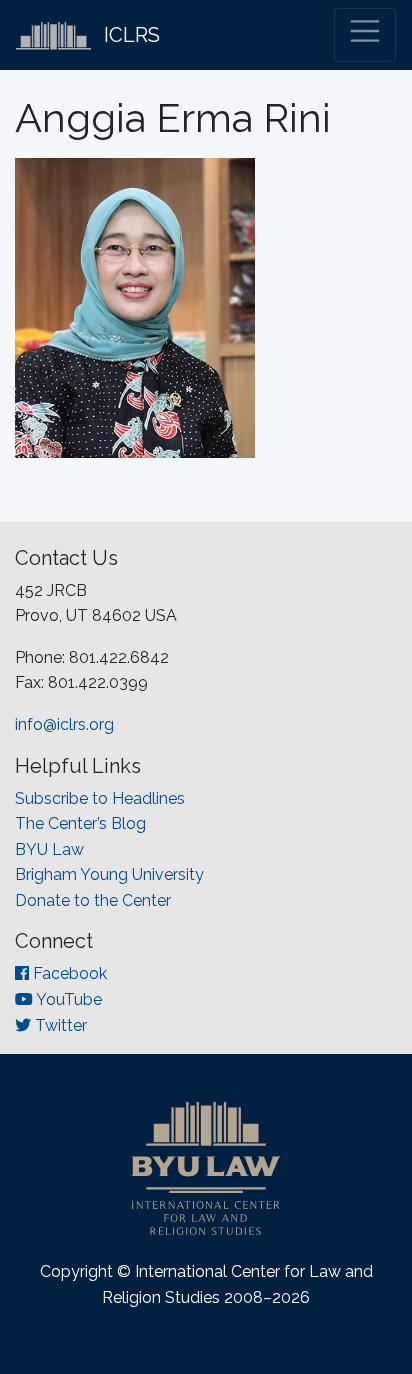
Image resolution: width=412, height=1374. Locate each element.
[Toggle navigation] (365, 35)
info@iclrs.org (64, 724)
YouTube (67, 999)
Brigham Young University (109, 874)
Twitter (59, 1025)
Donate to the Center (93, 900)
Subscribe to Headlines (100, 798)
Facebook (68, 973)
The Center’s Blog (80, 823)
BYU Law (49, 849)
